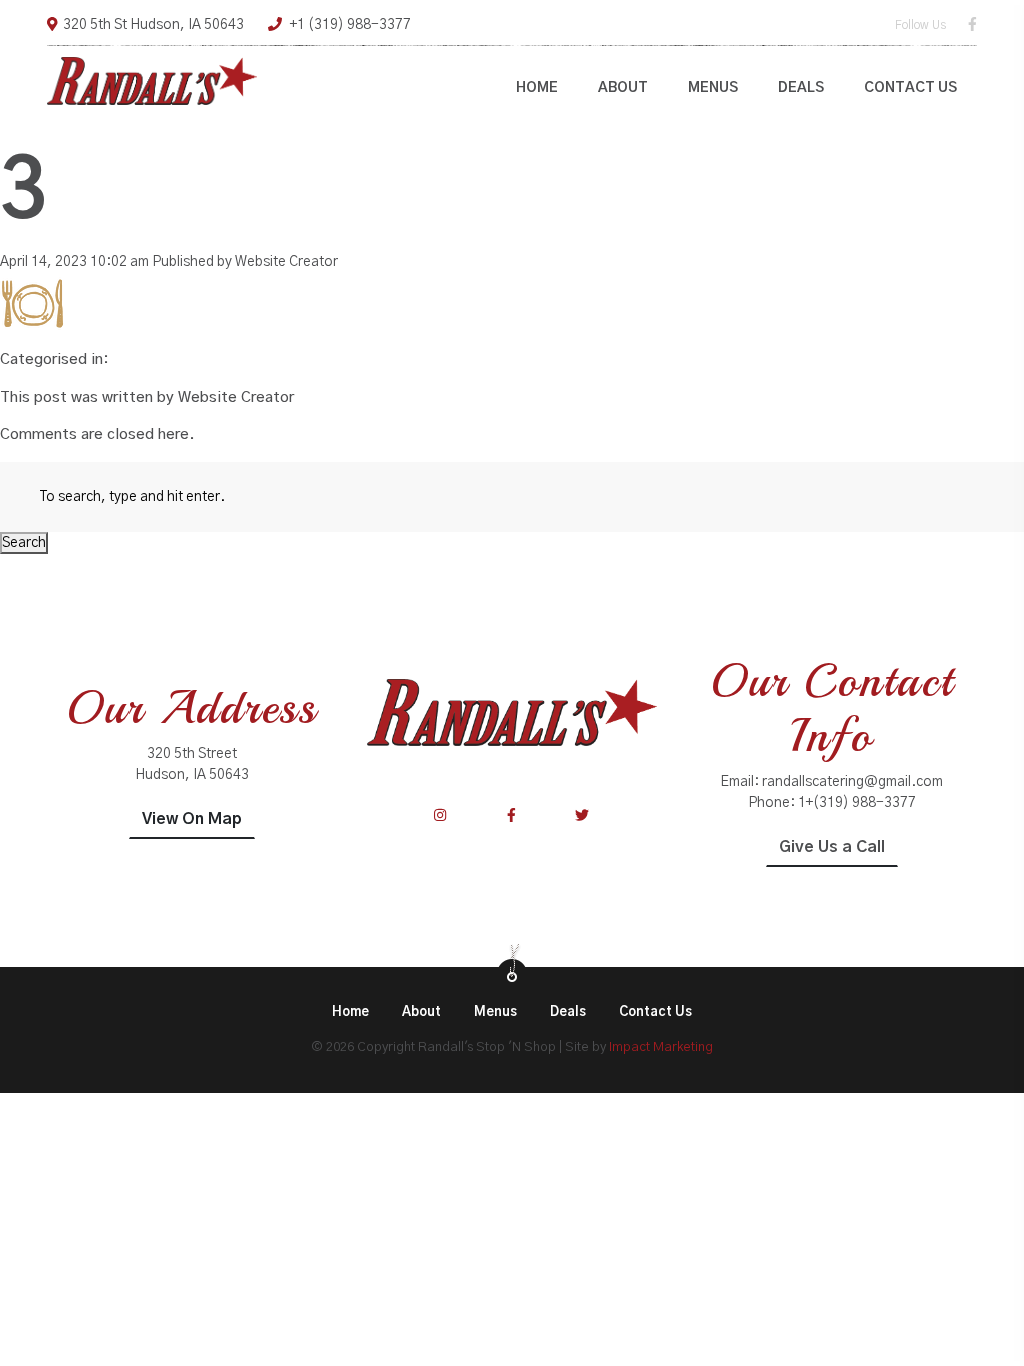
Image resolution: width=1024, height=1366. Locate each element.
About (623, 88)
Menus (713, 88)
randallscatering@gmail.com (852, 782)
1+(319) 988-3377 (857, 803)
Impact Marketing (661, 1047)
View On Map (192, 819)
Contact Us (910, 88)
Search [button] (24, 543)
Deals (801, 88)
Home (537, 88)
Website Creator (286, 262)
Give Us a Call (832, 847)
